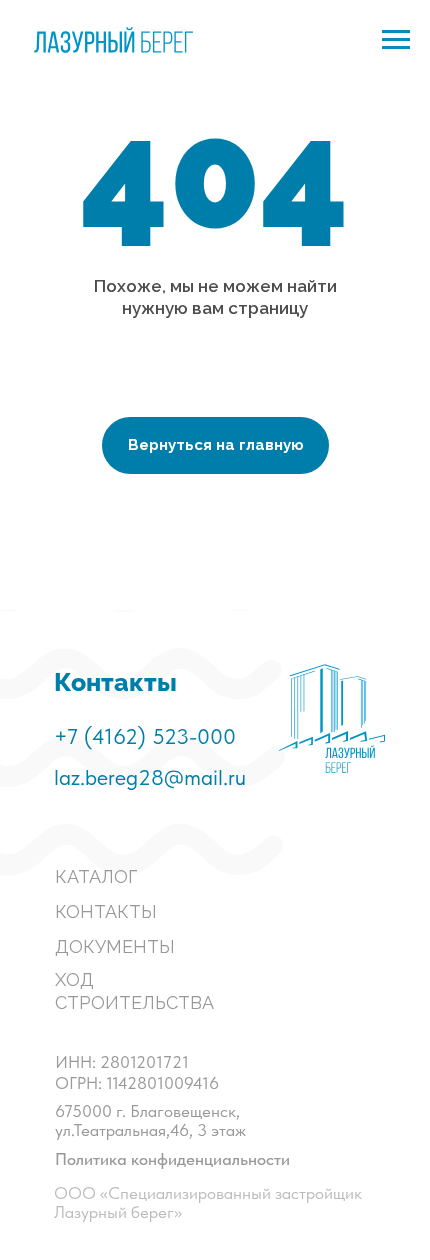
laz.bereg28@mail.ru (150, 777)
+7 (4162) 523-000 (145, 736)
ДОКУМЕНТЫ (115, 946)
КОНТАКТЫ (106, 911)
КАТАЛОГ (96, 876)
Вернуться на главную (216, 445)
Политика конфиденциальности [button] (172, 1159)
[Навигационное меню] (396, 40)
